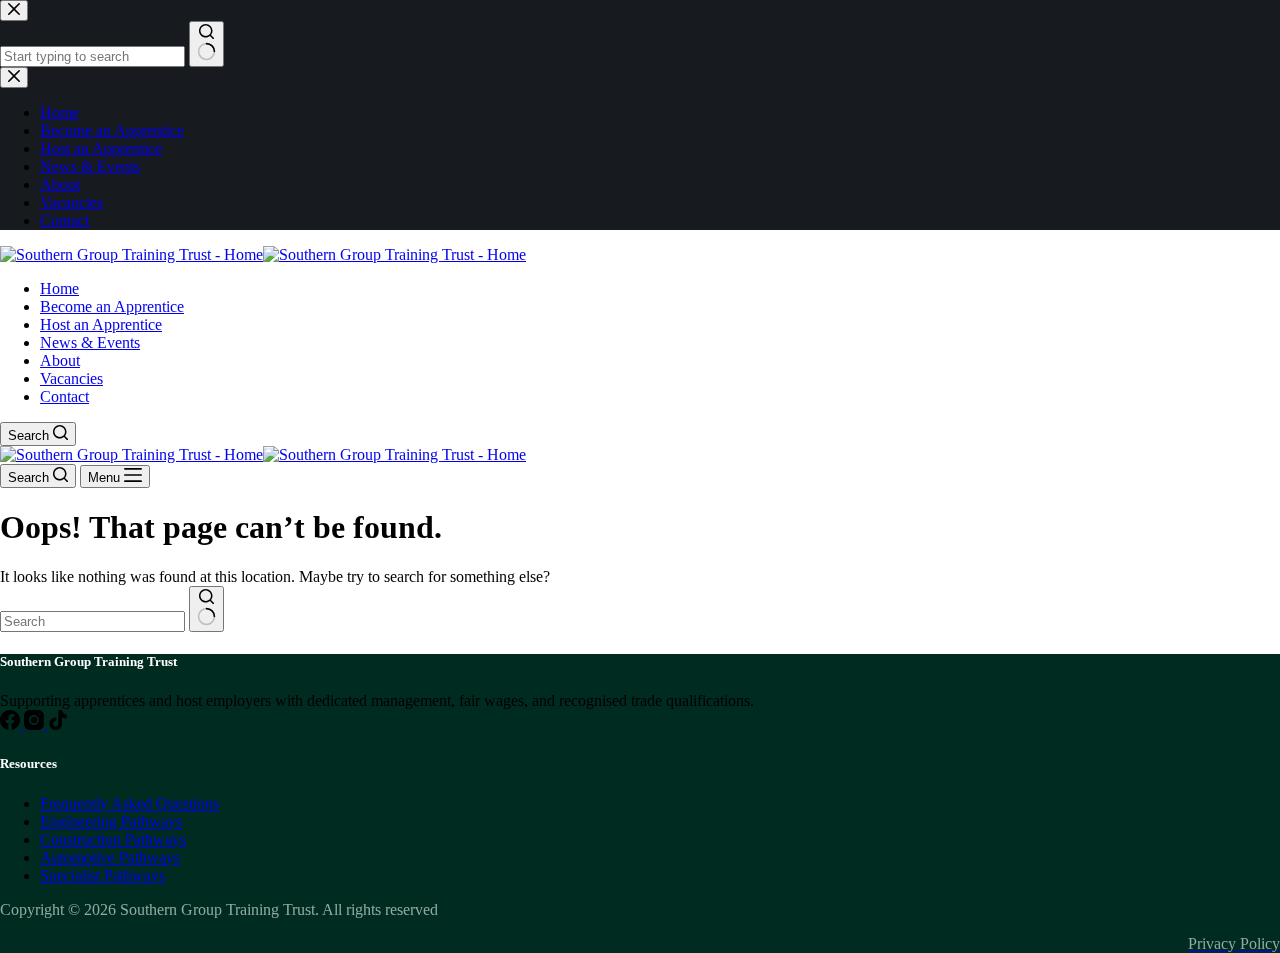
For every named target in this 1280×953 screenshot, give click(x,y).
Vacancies (71, 378)
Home (59, 288)
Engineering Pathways (111, 821)
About (60, 360)
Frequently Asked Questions (129, 803)
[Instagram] (36, 724)
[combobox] (92, 621)
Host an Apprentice (101, 324)
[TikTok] (58, 724)
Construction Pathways (113, 839)
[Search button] (206, 609)
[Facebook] (12, 724)
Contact (64, 396)
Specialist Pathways (102, 875)
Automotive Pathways (110, 857)
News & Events (90, 342)
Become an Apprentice (112, 306)
